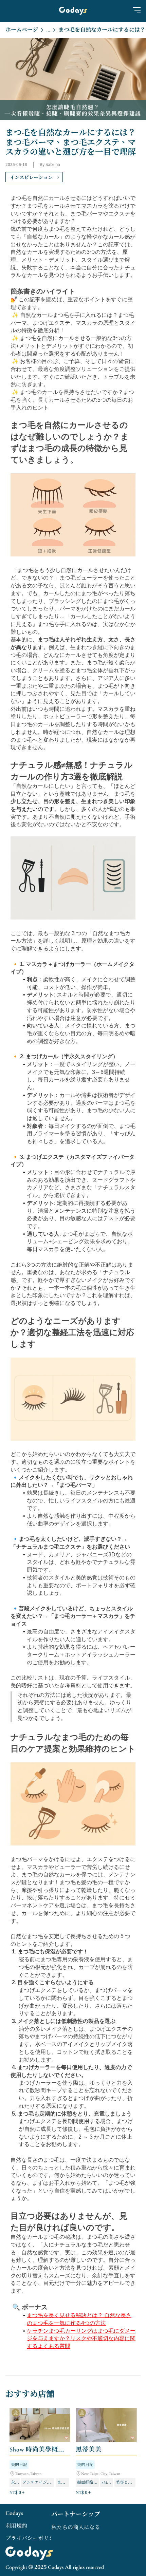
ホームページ (22, 30)
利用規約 (16, 2526)
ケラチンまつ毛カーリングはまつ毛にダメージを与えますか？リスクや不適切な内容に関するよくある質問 (81, 2338)
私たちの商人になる (76, 2527)
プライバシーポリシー (33, 2538)
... (48, 31)
